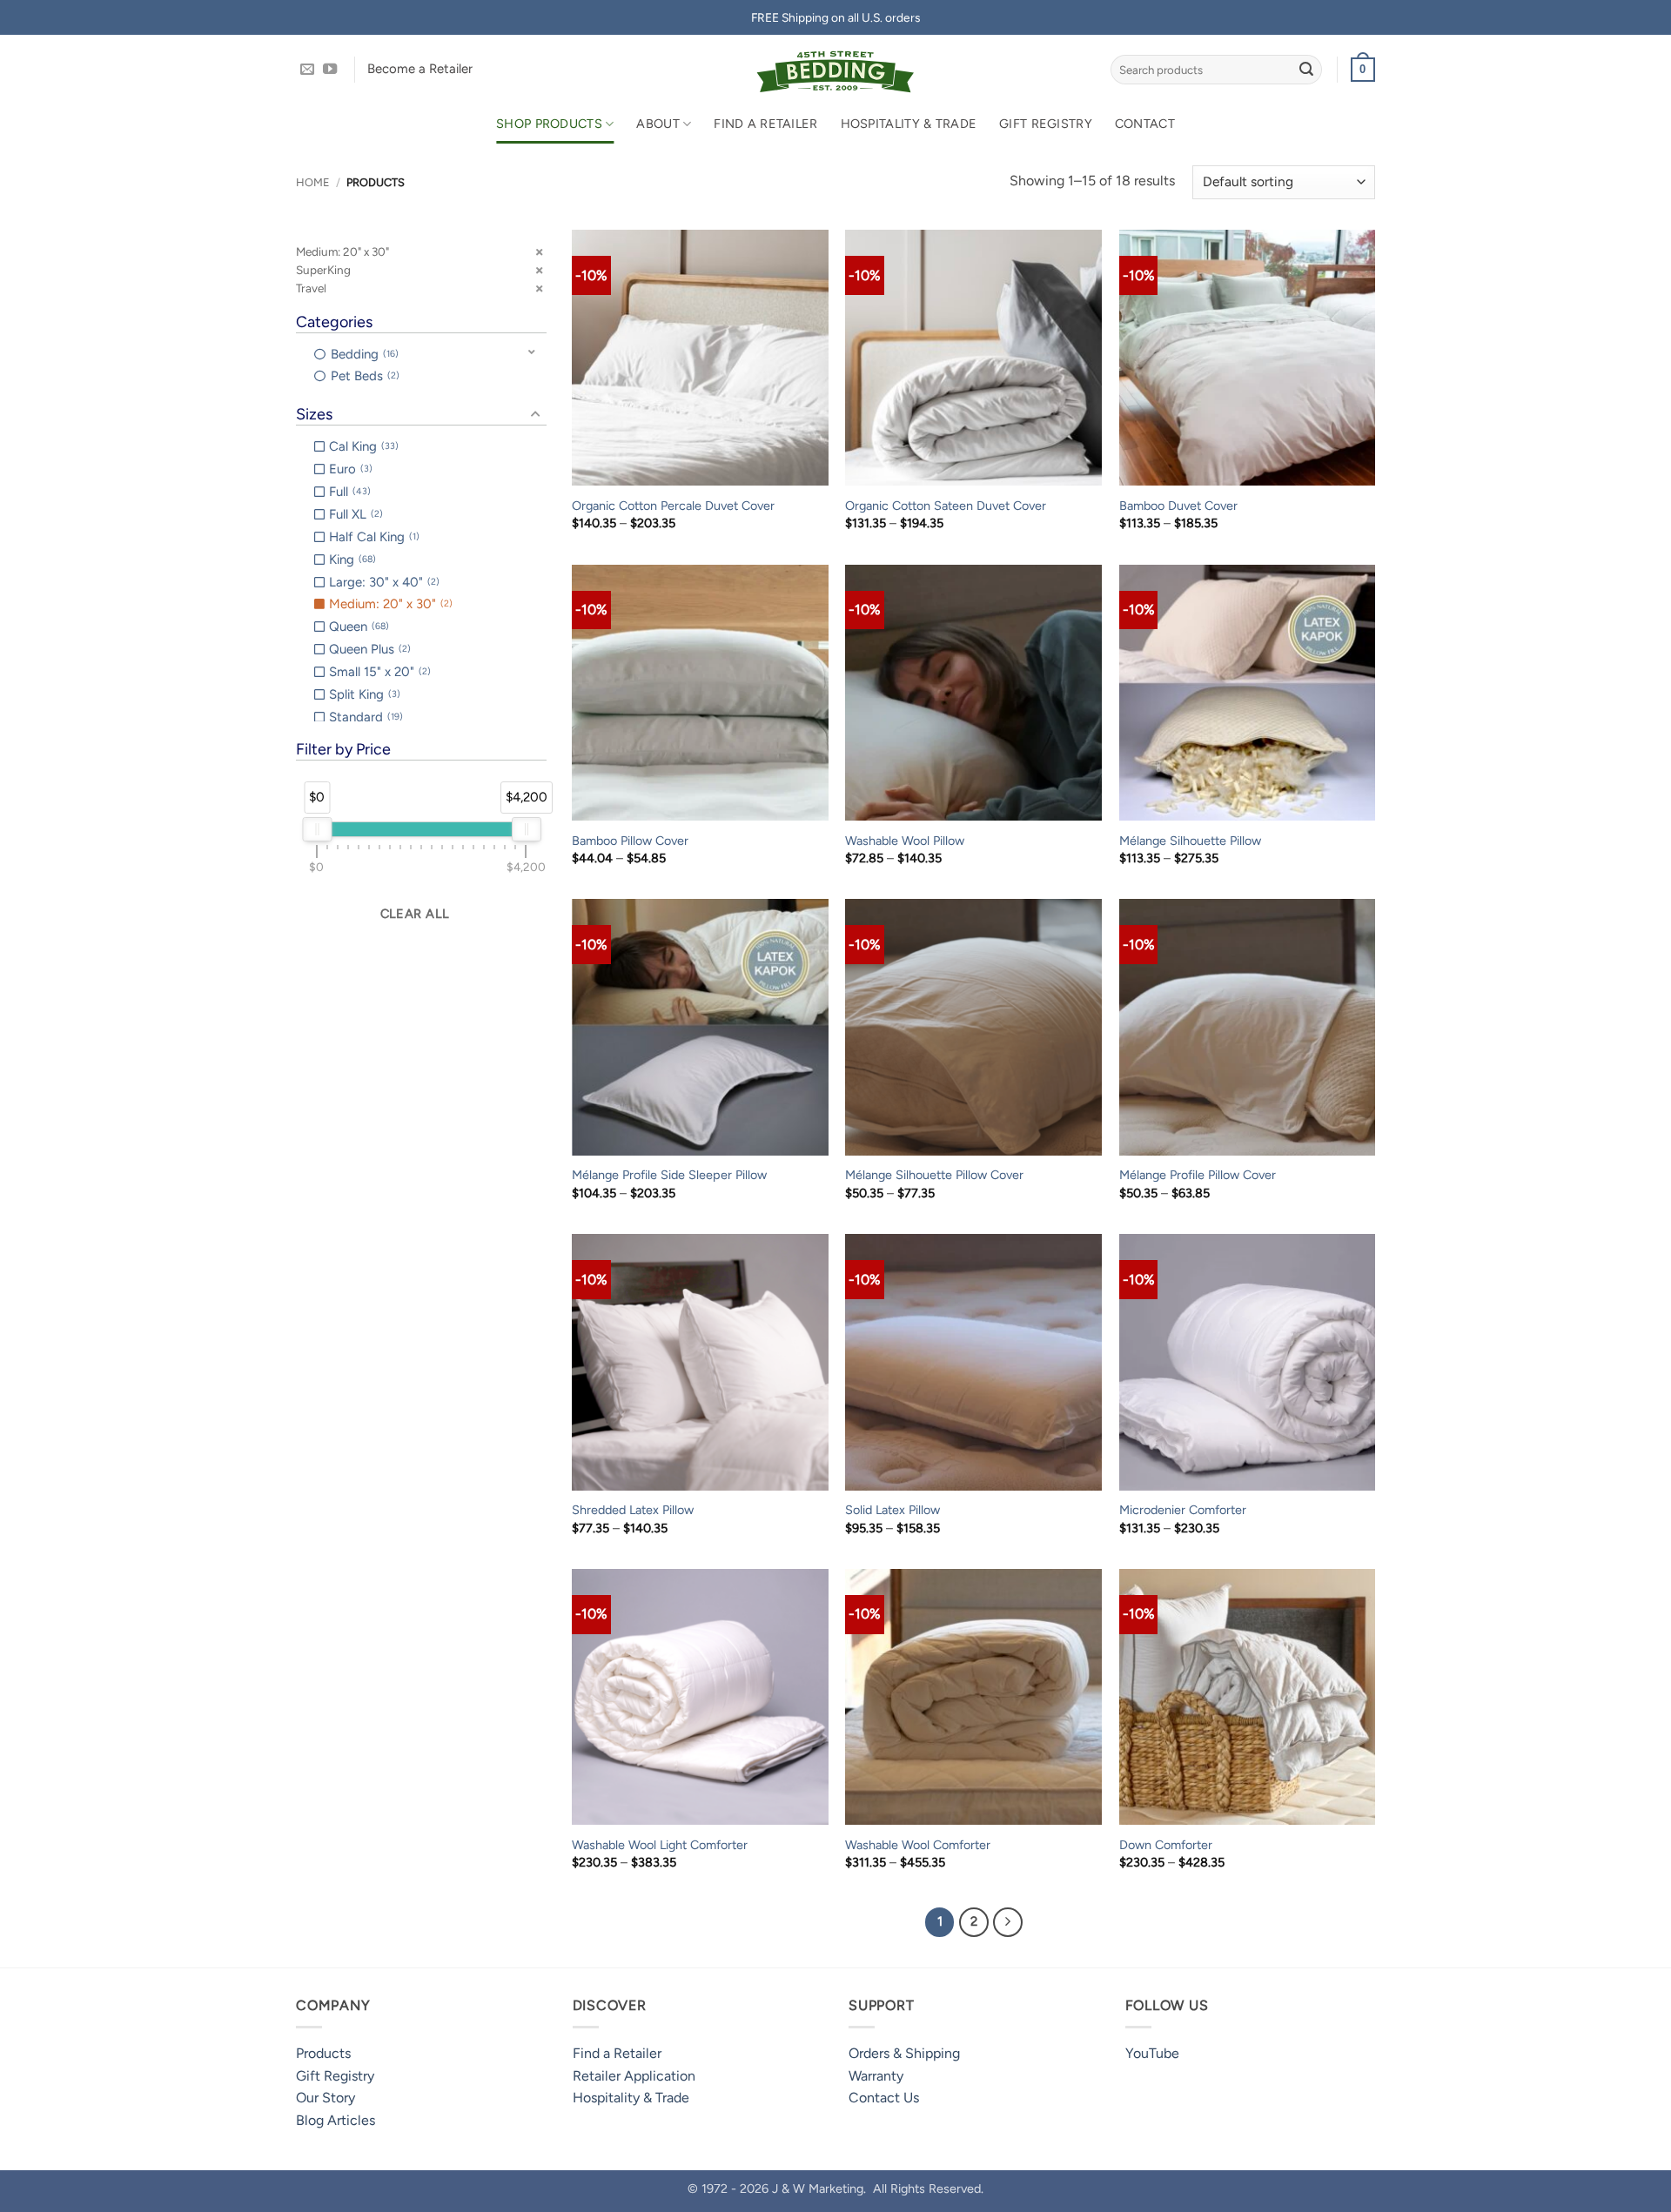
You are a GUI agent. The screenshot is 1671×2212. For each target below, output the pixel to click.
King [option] (351, 560)
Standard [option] (364, 717)
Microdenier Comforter (1183, 1510)
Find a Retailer (765, 124)
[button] (1363, 70)
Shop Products (549, 124)
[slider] (317, 829)
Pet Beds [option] (363, 376)
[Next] (1008, 1922)
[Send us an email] (307, 70)
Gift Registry (1046, 124)
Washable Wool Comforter (918, 1845)
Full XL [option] (354, 514)
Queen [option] (357, 627)
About (658, 124)
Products (323, 2053)
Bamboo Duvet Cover (1178, 506)
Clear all (415, 914)
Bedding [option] (363, 354)
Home (313, 182)
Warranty (876, 2076)
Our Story (325, 2098)
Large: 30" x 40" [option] (383, 582)
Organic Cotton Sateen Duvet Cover (946, 506)
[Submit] (1306, 70)
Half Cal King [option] (372, 537)
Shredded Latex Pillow (633, 1510)
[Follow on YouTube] (330, 70)
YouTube (1152, 2053)
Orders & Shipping (904, 2053)
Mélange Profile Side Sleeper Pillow (669, 1175)
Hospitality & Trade (909, 124)
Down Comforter (1166, 1845)
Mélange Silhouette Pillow (1190, 841)
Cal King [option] (362, 446)
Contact (1145, 124)
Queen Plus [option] (368, 649)
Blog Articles (336, 2120)
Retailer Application (634, 2076)
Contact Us (884, 2098)
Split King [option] (363, 694)
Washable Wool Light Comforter (660, 1845)
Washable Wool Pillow (905, 841)
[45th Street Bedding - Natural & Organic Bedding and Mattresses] (836, 70)
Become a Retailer (420, 69)
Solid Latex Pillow (893, 1510)
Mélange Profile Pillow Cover (1198, 1175)
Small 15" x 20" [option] (378, 672)
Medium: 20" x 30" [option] (389, 604)
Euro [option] (349, 469)
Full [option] (348, 492)
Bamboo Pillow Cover (630, 841)
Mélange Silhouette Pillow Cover (934, 1175)
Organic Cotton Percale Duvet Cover (673, 506)
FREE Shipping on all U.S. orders (835, 17)
